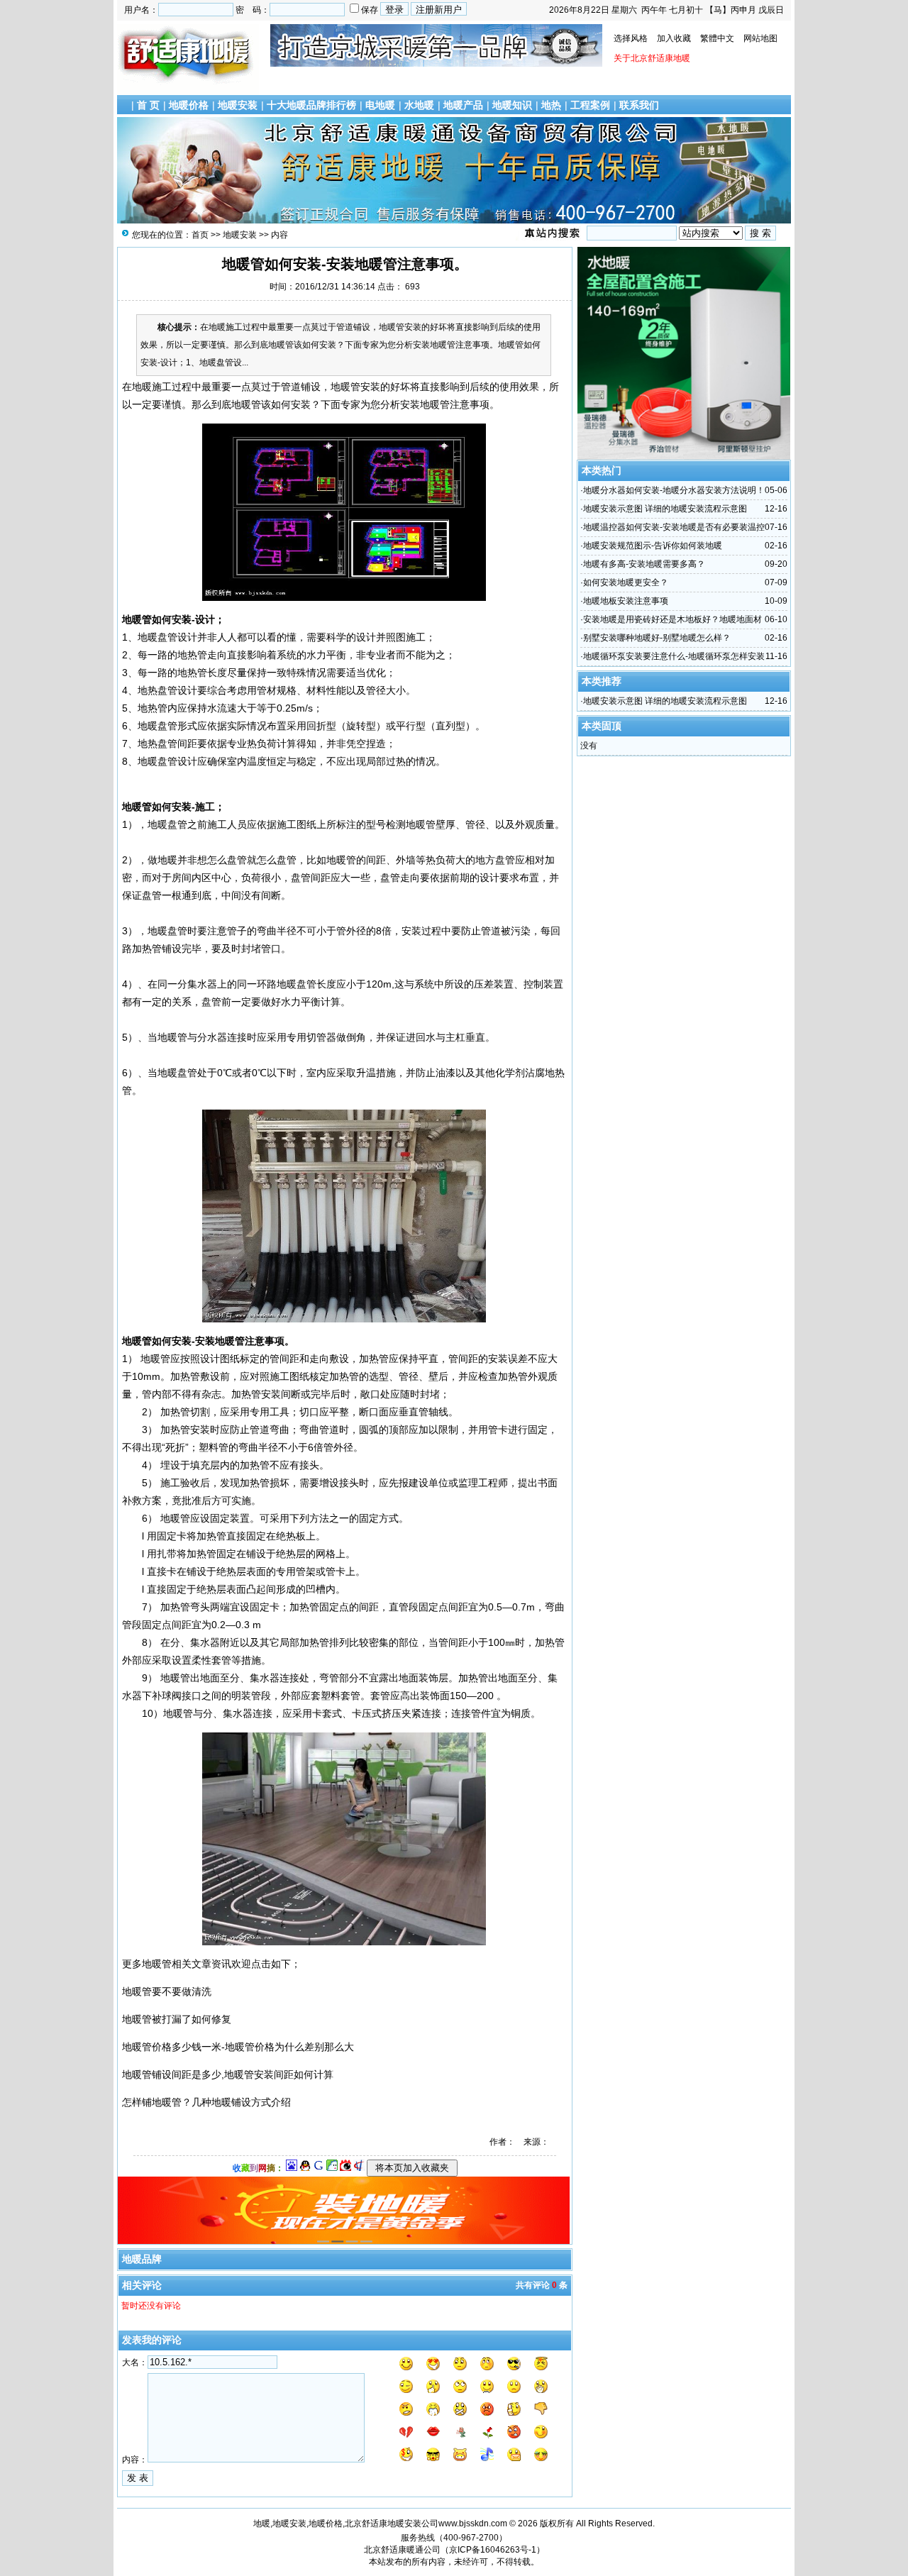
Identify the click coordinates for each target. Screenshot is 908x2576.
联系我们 (639, 105)
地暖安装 (238, 105)
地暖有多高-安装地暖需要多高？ (644, 564)
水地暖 (419, 105)
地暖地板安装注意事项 (626, 601)
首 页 (148, 105)
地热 (551, 105)
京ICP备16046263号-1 (493, 2550)
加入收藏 (674, 38)
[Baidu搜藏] (292, 2168)
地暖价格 (189, 105)
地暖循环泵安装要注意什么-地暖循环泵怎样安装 (674, 656)
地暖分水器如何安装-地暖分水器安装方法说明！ (674, 490)
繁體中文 (717, 38)
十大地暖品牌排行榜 (311, 105)
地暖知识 (512, 105)
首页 (200, 235)
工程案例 (590, 105)
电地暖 (380, 105)
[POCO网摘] (332, 2168)
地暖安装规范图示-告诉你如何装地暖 (653, 546)
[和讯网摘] (359, 2168)
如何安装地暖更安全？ (626, 582)
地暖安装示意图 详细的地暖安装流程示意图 (665, 509)
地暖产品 (463, 105)
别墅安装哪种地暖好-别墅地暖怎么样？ (657, 638)
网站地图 (760, 38)
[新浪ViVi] (345, 2168)
